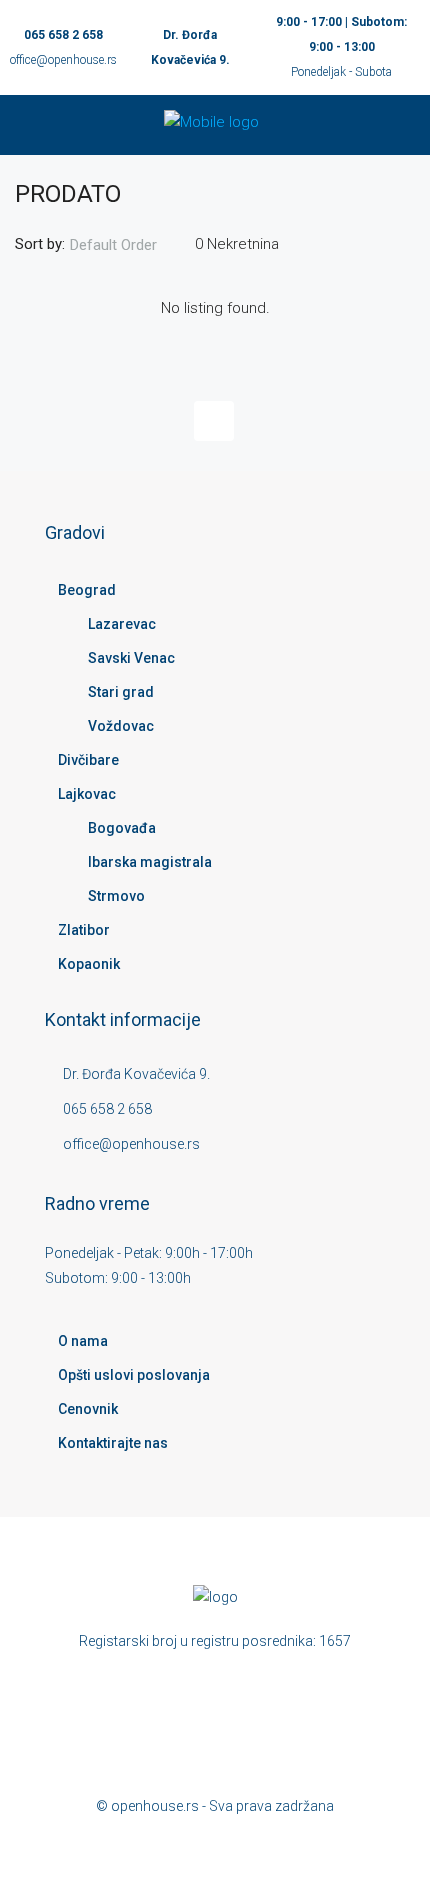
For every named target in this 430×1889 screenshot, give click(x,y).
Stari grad (121, 692)
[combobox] (130, 245)
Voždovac (121, 726)
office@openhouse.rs (63, 60)
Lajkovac (87, 794)
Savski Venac (131, 658)
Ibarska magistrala (150, 862)
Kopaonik (89, 964)
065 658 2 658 (63, 35)
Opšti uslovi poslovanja (134, 1375)
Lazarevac (122, 624)
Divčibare (88, 760)
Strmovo (116, 896)
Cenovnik (88, 1409)
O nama (83, 1341)
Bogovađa (122, 828)
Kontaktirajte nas (113, 1443)
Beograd (87, 590)
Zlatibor (84, 930)
